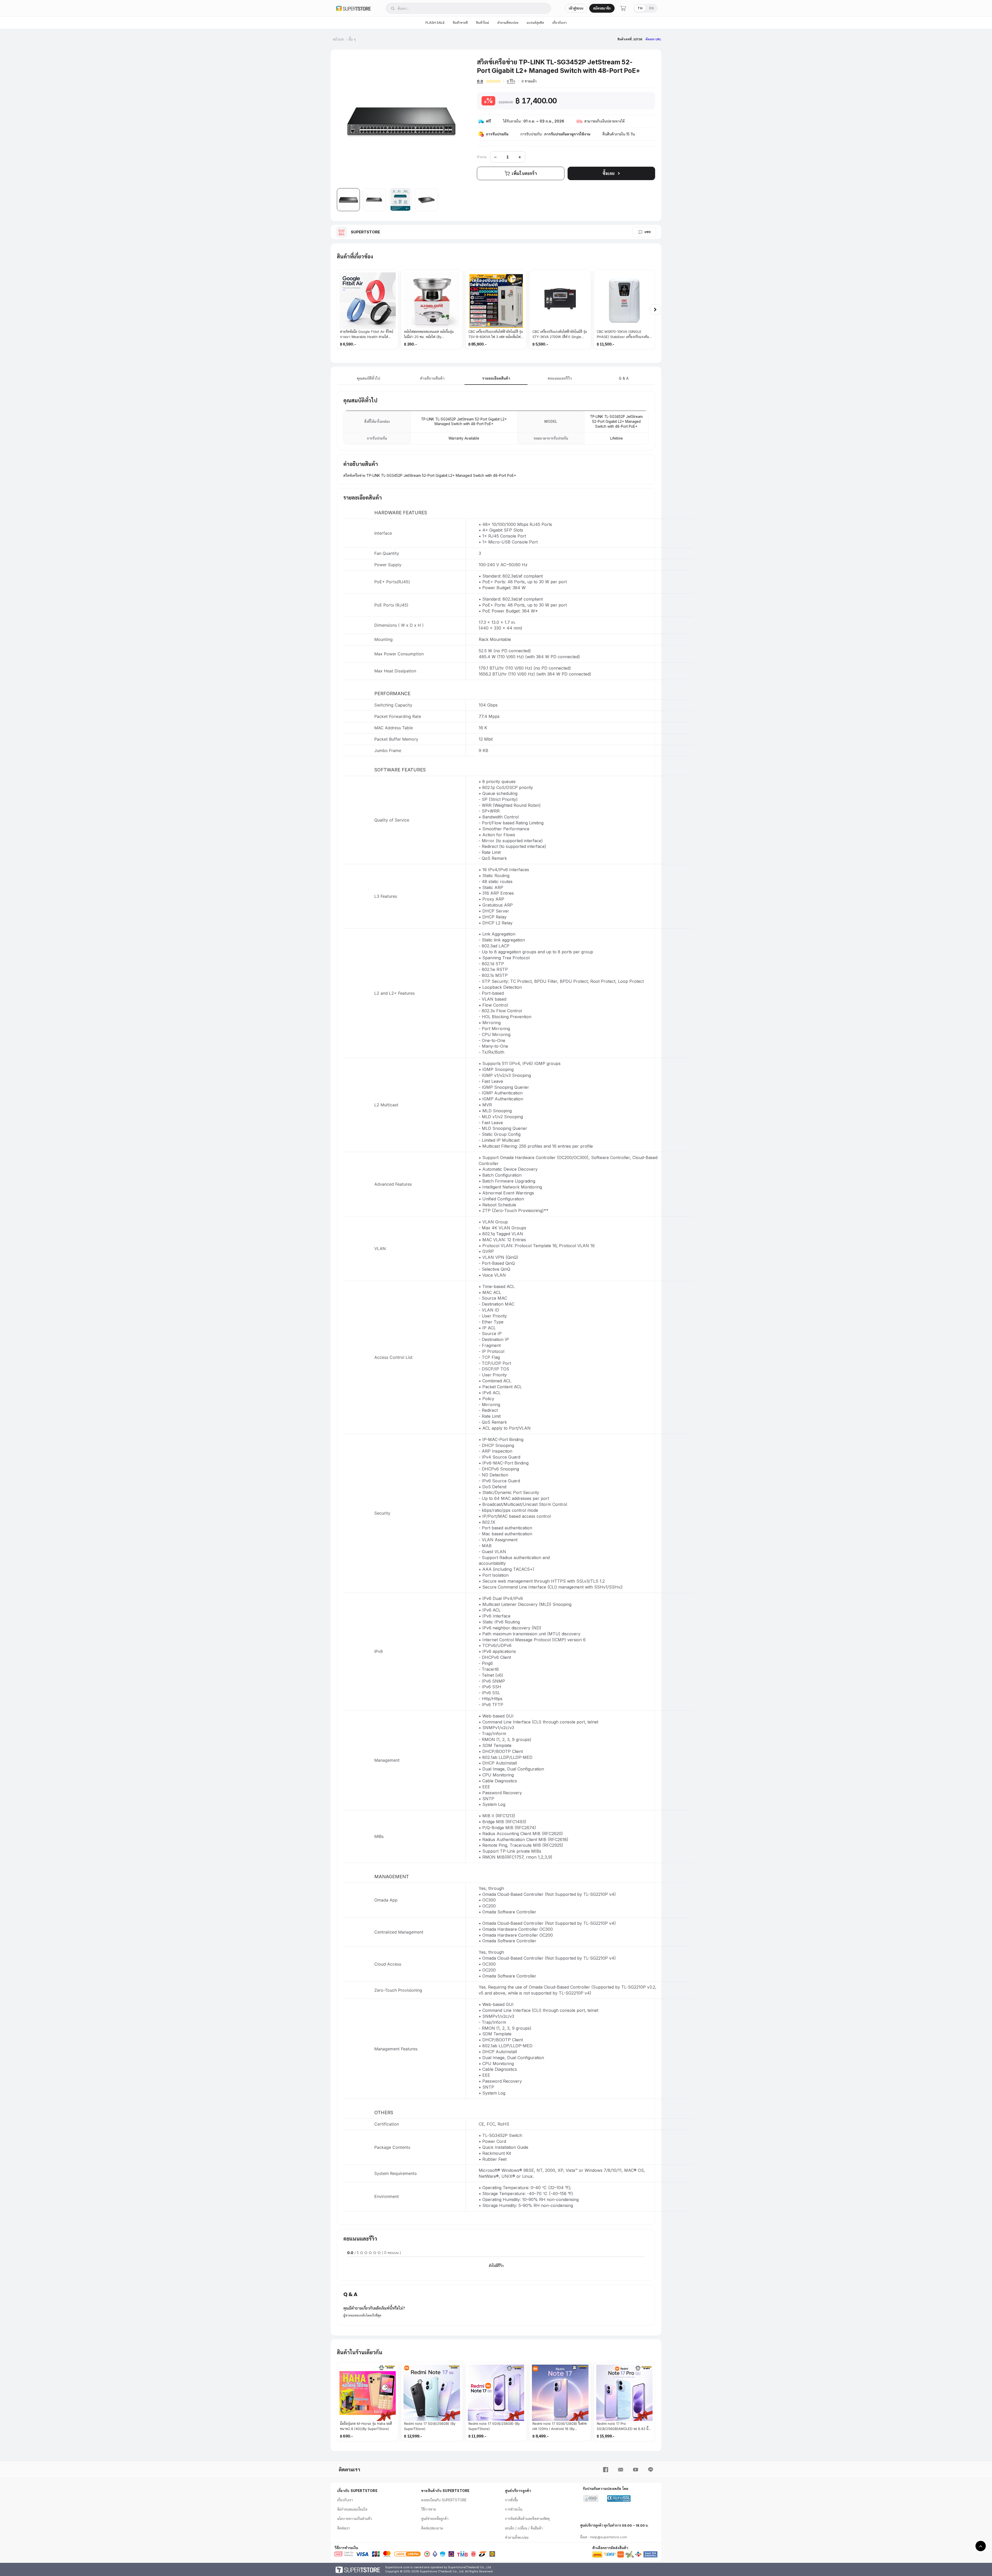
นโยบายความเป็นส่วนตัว (355, 2519)
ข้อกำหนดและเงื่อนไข (352, 2509)
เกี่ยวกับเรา (560, 23)
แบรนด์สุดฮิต (535, 23)
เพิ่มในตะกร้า (524, 173)
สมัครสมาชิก (602, 8)
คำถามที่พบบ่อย (508, 23)
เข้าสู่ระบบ (576, 8)
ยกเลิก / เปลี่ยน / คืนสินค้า (524, 2528)
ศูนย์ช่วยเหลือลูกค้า (435, 2519)
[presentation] (655, 310)
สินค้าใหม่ (483, 23)
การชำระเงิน (514, 2509)
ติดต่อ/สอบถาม (432, 2528)
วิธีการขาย (429, 2509)
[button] (348, 200)
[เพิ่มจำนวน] (520, 157)
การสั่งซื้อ (512, 2500)
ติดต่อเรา (344, 2528)
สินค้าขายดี (460, 23)
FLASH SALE (435, 23)
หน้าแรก (338, 39)
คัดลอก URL (653, 39)
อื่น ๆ (352, 39)
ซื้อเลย (609, 173)
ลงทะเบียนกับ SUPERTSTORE (444, 2500)
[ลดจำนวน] (495, 157)
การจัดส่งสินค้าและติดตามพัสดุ (527, 2519)
